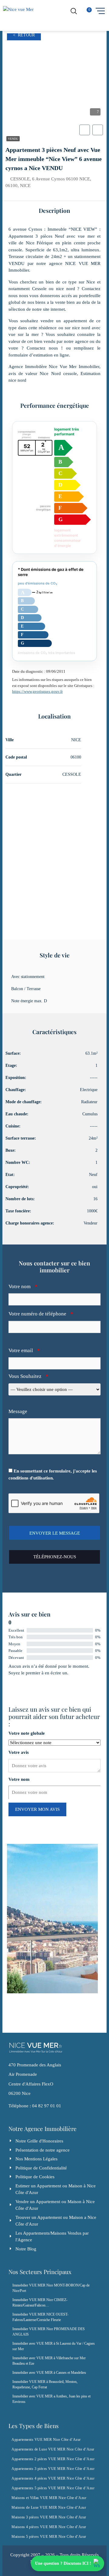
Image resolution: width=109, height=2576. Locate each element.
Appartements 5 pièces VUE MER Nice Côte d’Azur (53, 2488)
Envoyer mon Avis (37, 1809)
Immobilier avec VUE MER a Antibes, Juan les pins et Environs (51, 2399)
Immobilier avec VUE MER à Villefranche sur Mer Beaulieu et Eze (49, 2361)
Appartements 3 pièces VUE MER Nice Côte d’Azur (53, 2469)
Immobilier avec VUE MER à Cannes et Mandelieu (49, 2373)
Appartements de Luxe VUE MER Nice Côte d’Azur (53, 2449)
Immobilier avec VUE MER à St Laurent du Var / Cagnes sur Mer (54, 2346)
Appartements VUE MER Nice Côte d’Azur (46, 2440)
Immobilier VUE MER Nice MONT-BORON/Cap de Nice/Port (51, 2288)
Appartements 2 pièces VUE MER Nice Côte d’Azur (53, 2459)
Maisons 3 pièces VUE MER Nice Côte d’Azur (49, 2517)
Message (18, 1411)
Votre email (24, 1350)
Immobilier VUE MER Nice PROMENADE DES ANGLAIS (49, 2332)
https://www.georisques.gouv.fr (37, 691)
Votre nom (23, 1286)
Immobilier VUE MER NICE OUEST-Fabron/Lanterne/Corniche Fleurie (40, 2317)
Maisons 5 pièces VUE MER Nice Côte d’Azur (49, 2537)
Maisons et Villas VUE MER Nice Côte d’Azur (49, 2498)
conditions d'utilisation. (31, 1478)
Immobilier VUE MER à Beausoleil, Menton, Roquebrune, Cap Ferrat (45, 2384)
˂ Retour (24, 35)
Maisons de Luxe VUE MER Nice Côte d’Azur (49, 2507)
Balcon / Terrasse (26, 989)
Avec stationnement (28, 977)
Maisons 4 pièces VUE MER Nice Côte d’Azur (49, 2527)
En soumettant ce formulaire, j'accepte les (53, 1474)
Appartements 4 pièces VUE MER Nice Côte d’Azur (53, 2478)
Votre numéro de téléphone (41, 1314)
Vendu (13, 139)
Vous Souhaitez (28, 1376)
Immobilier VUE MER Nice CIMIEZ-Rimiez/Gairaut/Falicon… (40, 2303)
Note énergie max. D (29, 1001)
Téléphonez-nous (55, 1557)
